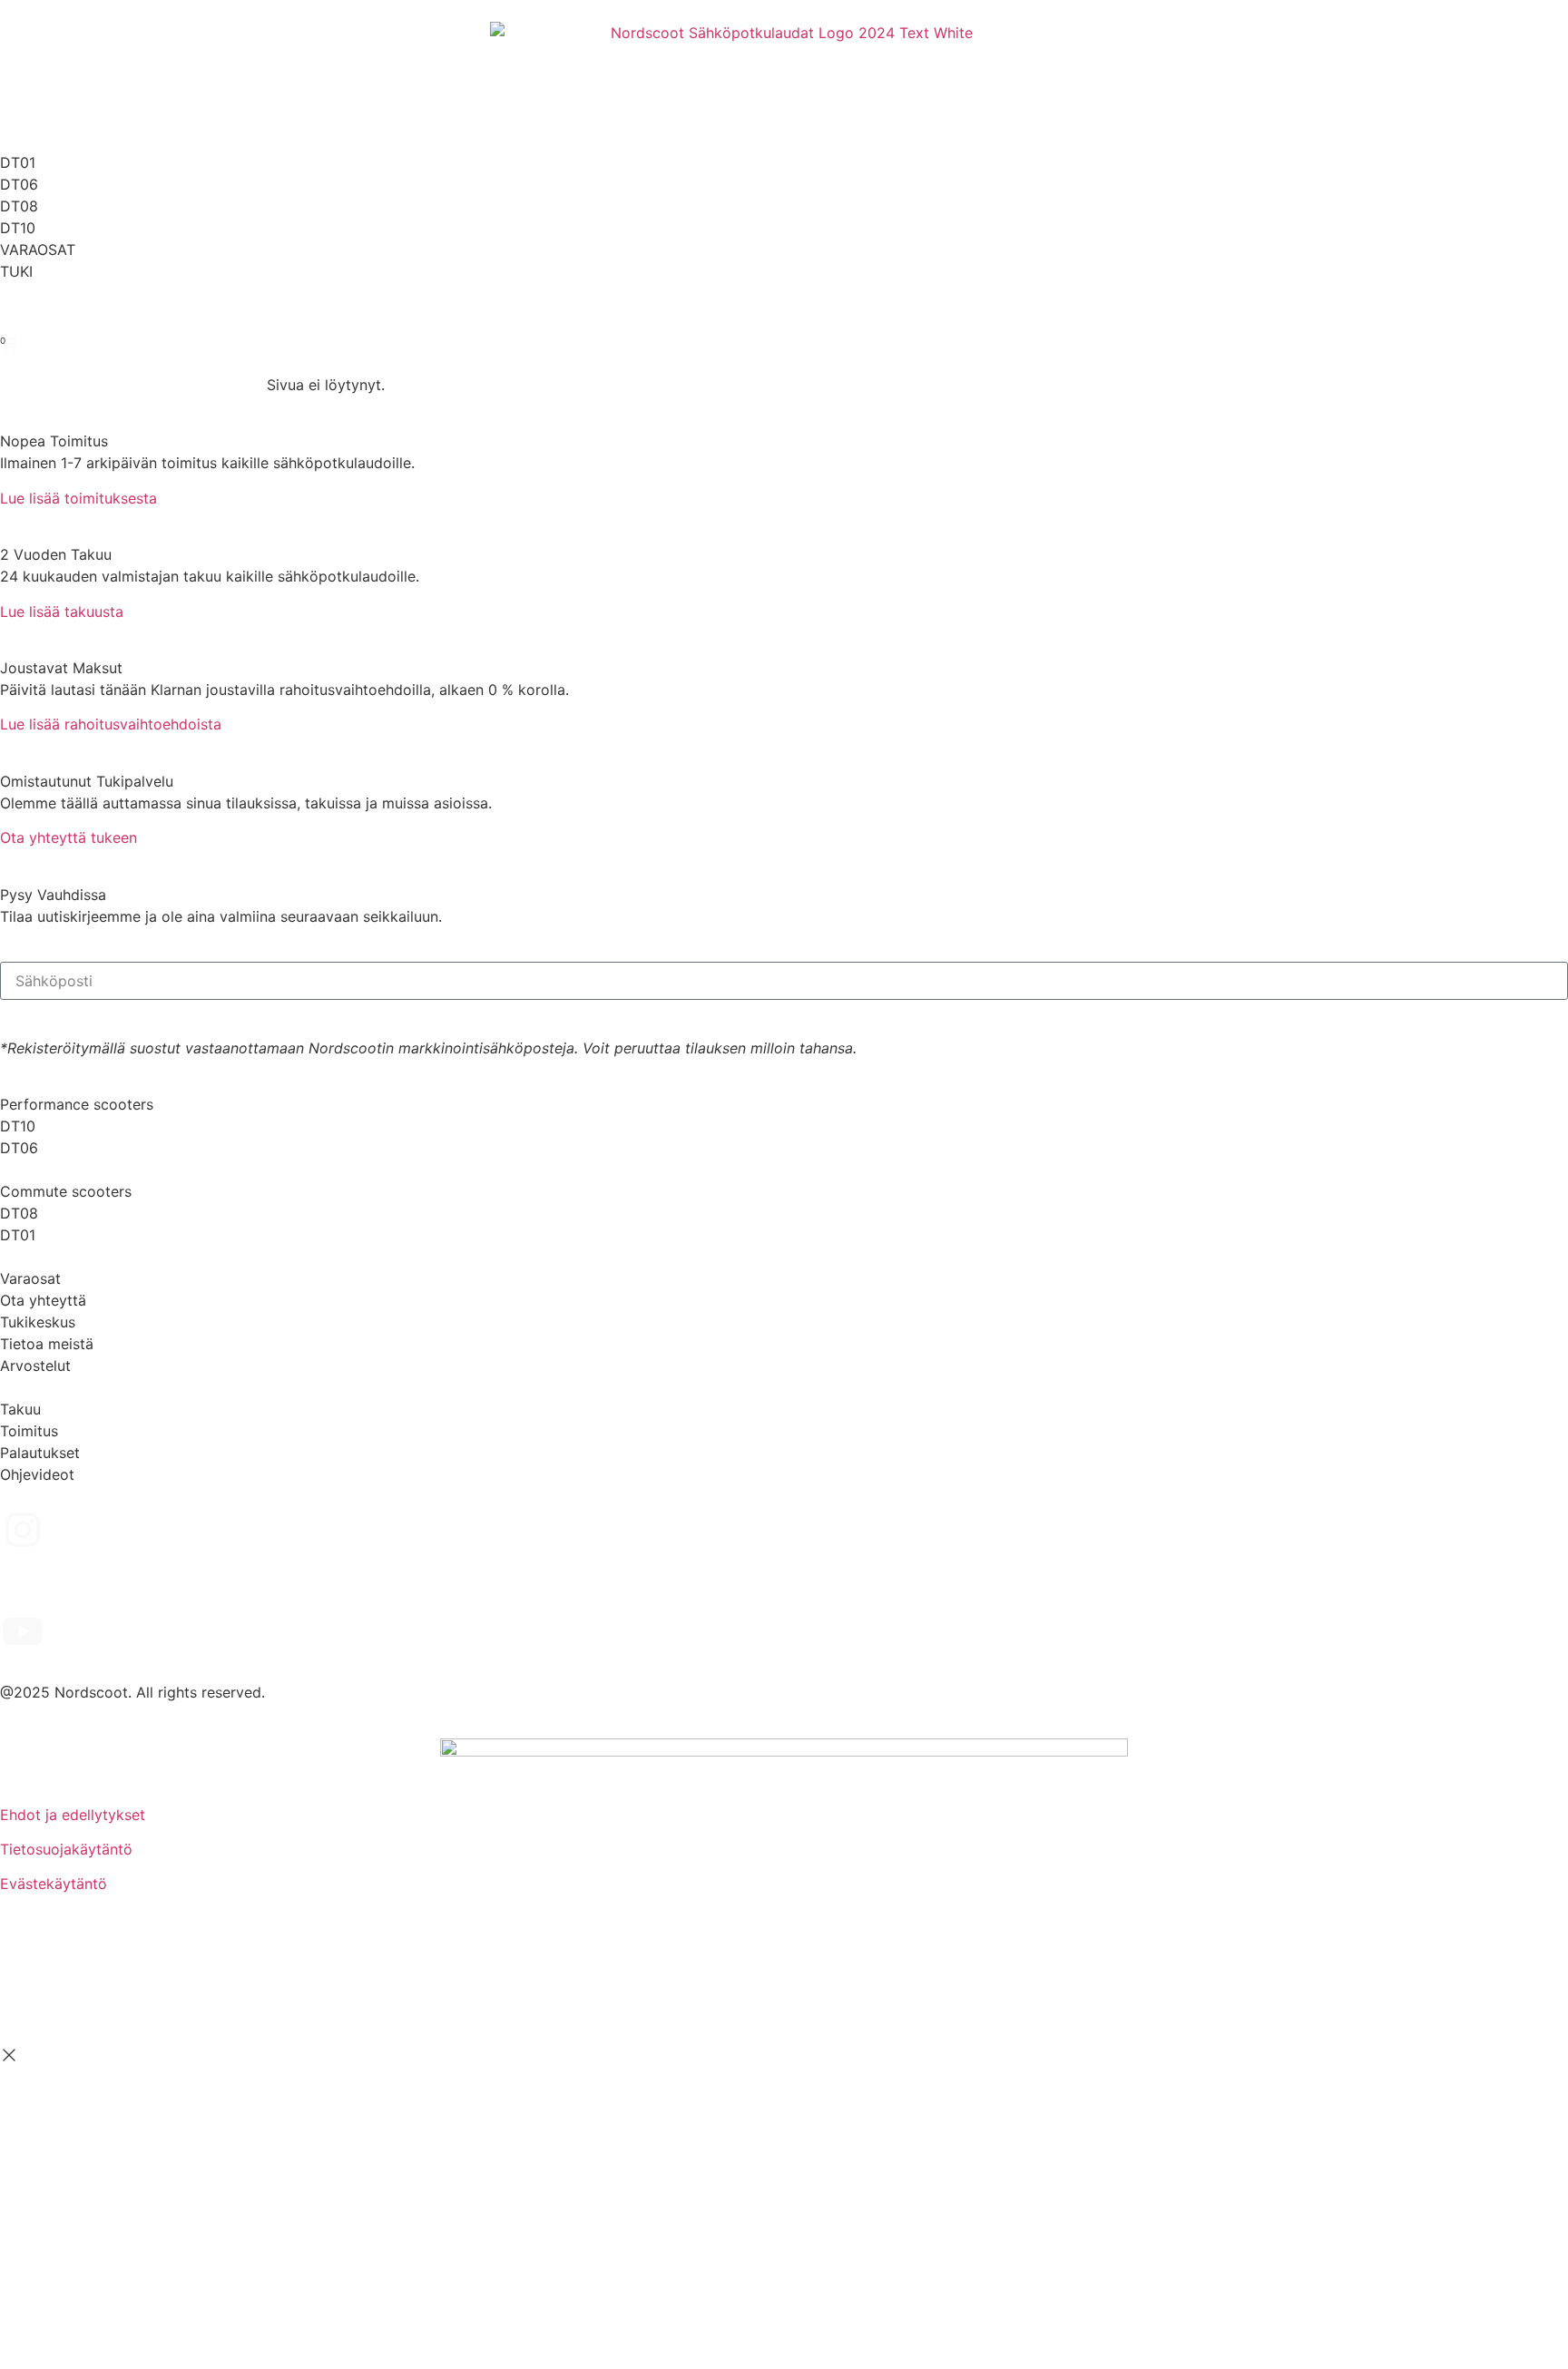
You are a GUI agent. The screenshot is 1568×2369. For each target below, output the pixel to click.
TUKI (16, 271)
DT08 (19, 206)
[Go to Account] (9, 317)
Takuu (20, 1409)
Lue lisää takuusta (62, 612)
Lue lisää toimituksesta (78, 498)
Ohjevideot (37, 1474)
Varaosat (30, 1278)
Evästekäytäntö (54, 1884)
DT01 (18, 162)
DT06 (19, 184)
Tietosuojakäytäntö (66, 1849)
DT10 (18, 228)
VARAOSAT (38, 250)
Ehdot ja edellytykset (73, 1815)
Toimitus (29, 1431)
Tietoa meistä (47, 1344)
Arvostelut (35, 1366)
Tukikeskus (38, 1322)
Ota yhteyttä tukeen (69, 837)
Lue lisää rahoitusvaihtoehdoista (111, 724)
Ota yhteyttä (43, 1300)
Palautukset (40, 1453)
